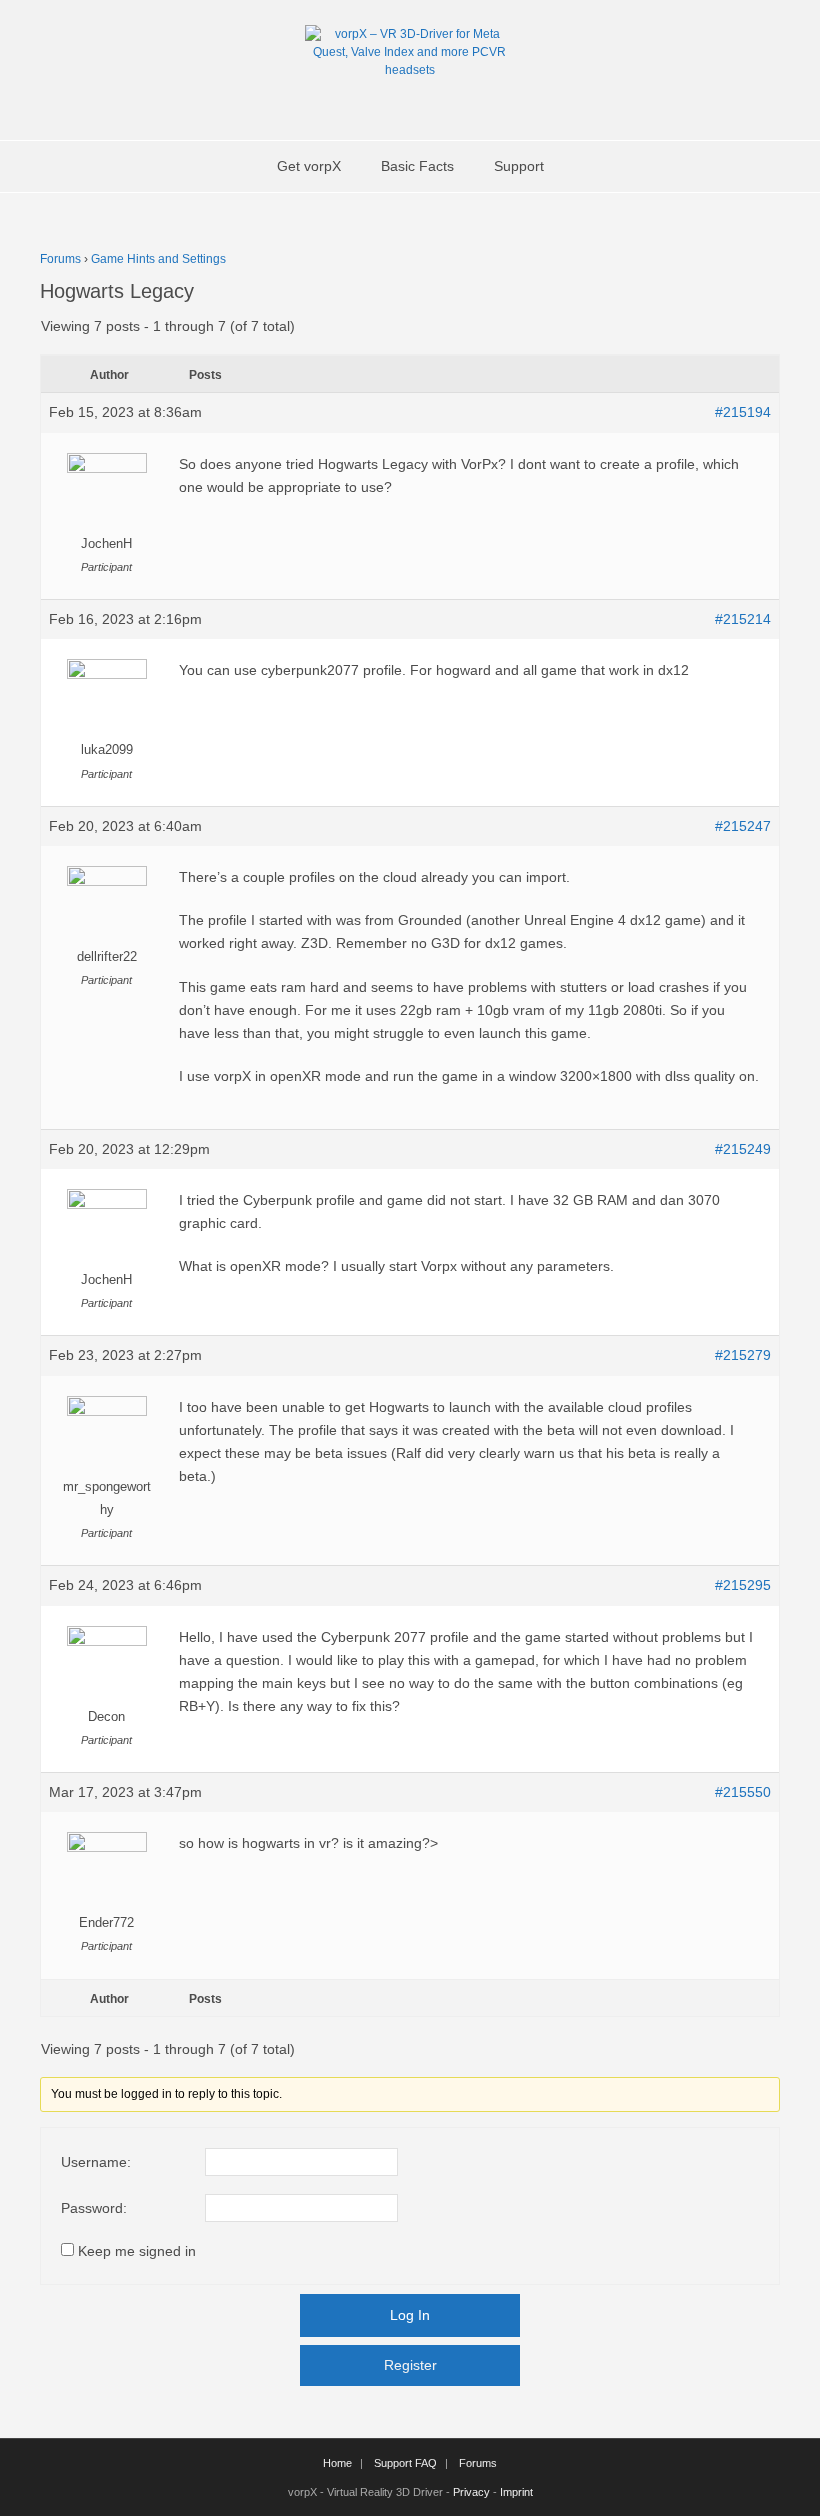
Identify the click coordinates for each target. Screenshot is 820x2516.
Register (410, 2365)
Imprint (516, 2492)
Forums (60, 259)
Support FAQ (405, 2463)
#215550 (743, 1792)
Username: (96, 2162)
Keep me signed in (137, 2251)
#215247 (743, 826)
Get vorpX (309, 166)
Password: (94, 2208)
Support (519, 166)
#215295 (743, 1585)
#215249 (743, 1149)
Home (337, 2463)
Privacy (471, 2492)
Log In (410, 2315)
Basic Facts (417, 166)
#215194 (743, 412)
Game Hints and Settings (158, 259)
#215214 (743, 619)
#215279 (743, 1355)
